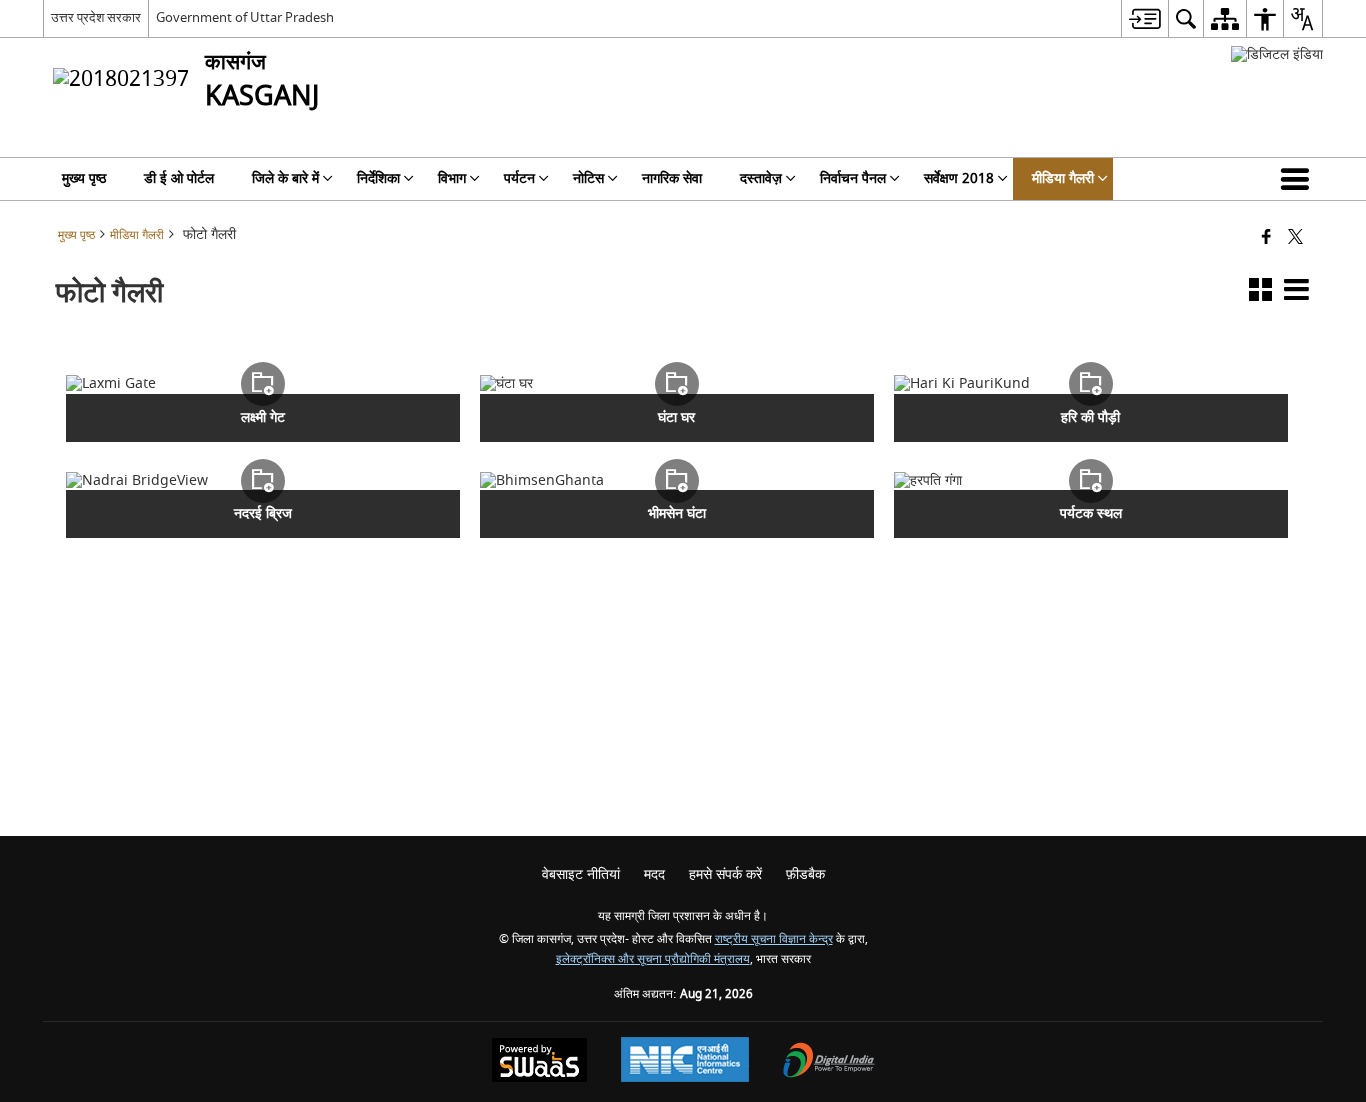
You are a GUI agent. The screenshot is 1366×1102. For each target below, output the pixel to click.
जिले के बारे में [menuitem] (285, 178)
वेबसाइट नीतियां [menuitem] (581, 874)
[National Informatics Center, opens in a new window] (685, 1062)
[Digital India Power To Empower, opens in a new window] (829, 1062)
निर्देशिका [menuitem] (378, 178)
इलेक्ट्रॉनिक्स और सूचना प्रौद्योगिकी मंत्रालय (653, 959)
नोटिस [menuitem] (588, 178)
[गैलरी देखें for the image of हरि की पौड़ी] (1091, 384)
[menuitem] (1144, 18)
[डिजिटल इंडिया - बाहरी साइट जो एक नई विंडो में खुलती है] (1277, 54)
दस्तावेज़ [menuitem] (761, 178)
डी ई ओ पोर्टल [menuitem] (179, 178)
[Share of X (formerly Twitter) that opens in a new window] (1295, 238)
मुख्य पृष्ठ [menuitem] (84, 178)
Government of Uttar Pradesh (245, 17)
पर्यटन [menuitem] (519, 178)
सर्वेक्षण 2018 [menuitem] (959, 178)
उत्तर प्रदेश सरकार (96, 17)
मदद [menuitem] (654, 874)
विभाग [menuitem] (452, 178)
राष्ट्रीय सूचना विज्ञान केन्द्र (774, 939)
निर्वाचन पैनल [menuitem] (853, 178)
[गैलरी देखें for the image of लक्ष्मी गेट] (263, 384)
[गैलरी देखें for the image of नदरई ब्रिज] (263, 481)
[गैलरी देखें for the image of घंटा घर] (677, 384)
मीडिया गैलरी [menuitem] (1063, 178)
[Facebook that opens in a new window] (1266, 238)
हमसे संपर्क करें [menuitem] (725, 874)
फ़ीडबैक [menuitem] (805, 874)
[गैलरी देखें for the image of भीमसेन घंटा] (677, 481)
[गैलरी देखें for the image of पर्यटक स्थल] (1091, 481)
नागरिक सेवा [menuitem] (672, 178)
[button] (1299, 179)
